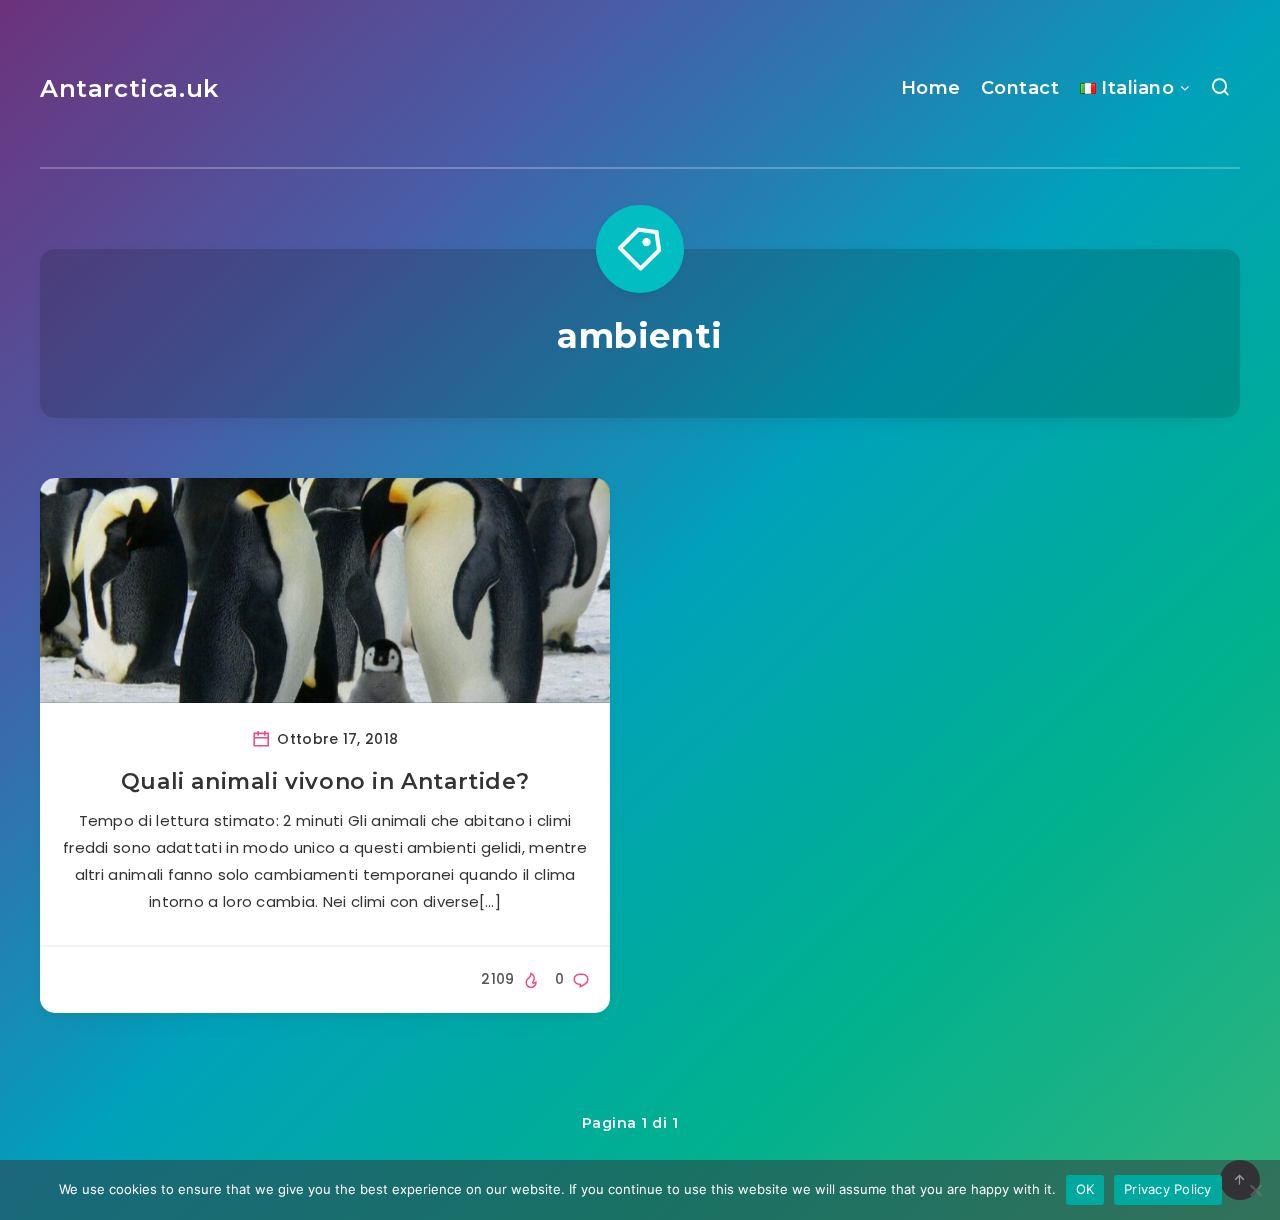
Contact (1020, 88)
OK (1085, 1189)
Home (931, 88)
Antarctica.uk (129, 88)
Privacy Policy (1168, 1189)
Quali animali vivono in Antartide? (325, 781)
